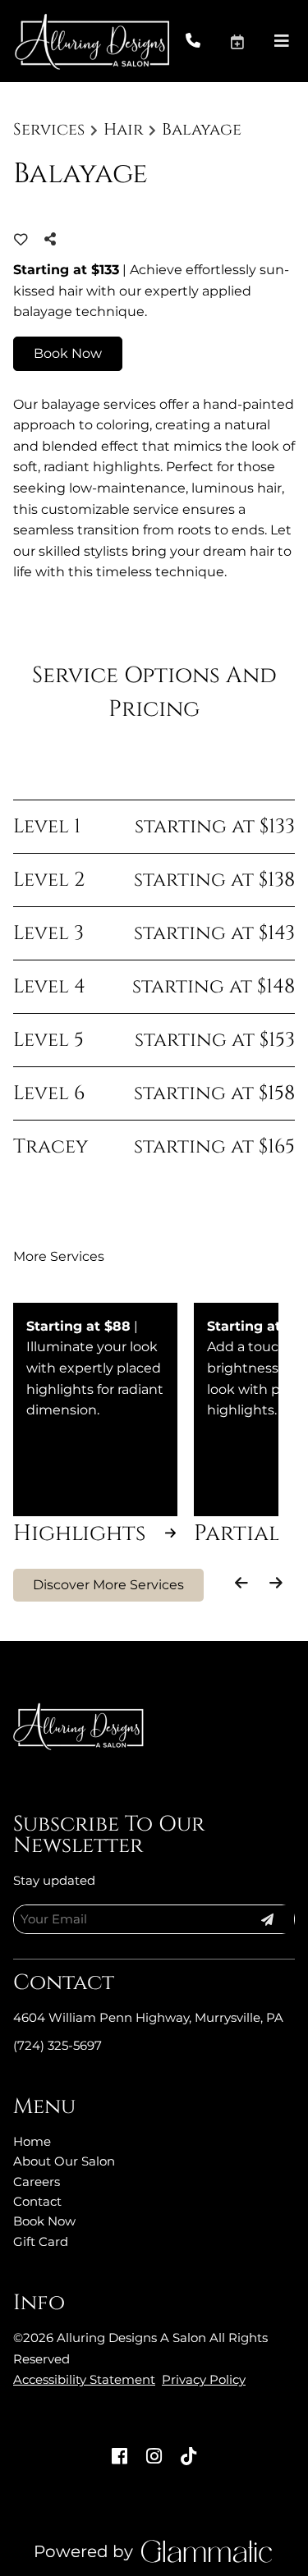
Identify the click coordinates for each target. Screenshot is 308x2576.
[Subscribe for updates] (267, 1919)
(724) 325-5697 (57, 2045)
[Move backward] (242, 1583)
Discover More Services (108, 1585)
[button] (251, 41)
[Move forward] (276, 1583)
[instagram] (154, 2457)
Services (49, 130)
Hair (124, 130)
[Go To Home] (92, 41)
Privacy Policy (204, 2379)
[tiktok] (188, 2457)
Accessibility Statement (84, 2379)
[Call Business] (207, 41)
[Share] (54, 239)
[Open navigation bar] (282, 41)
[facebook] (120, 2457)
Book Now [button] (68, 353)
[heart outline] (21, 240)
